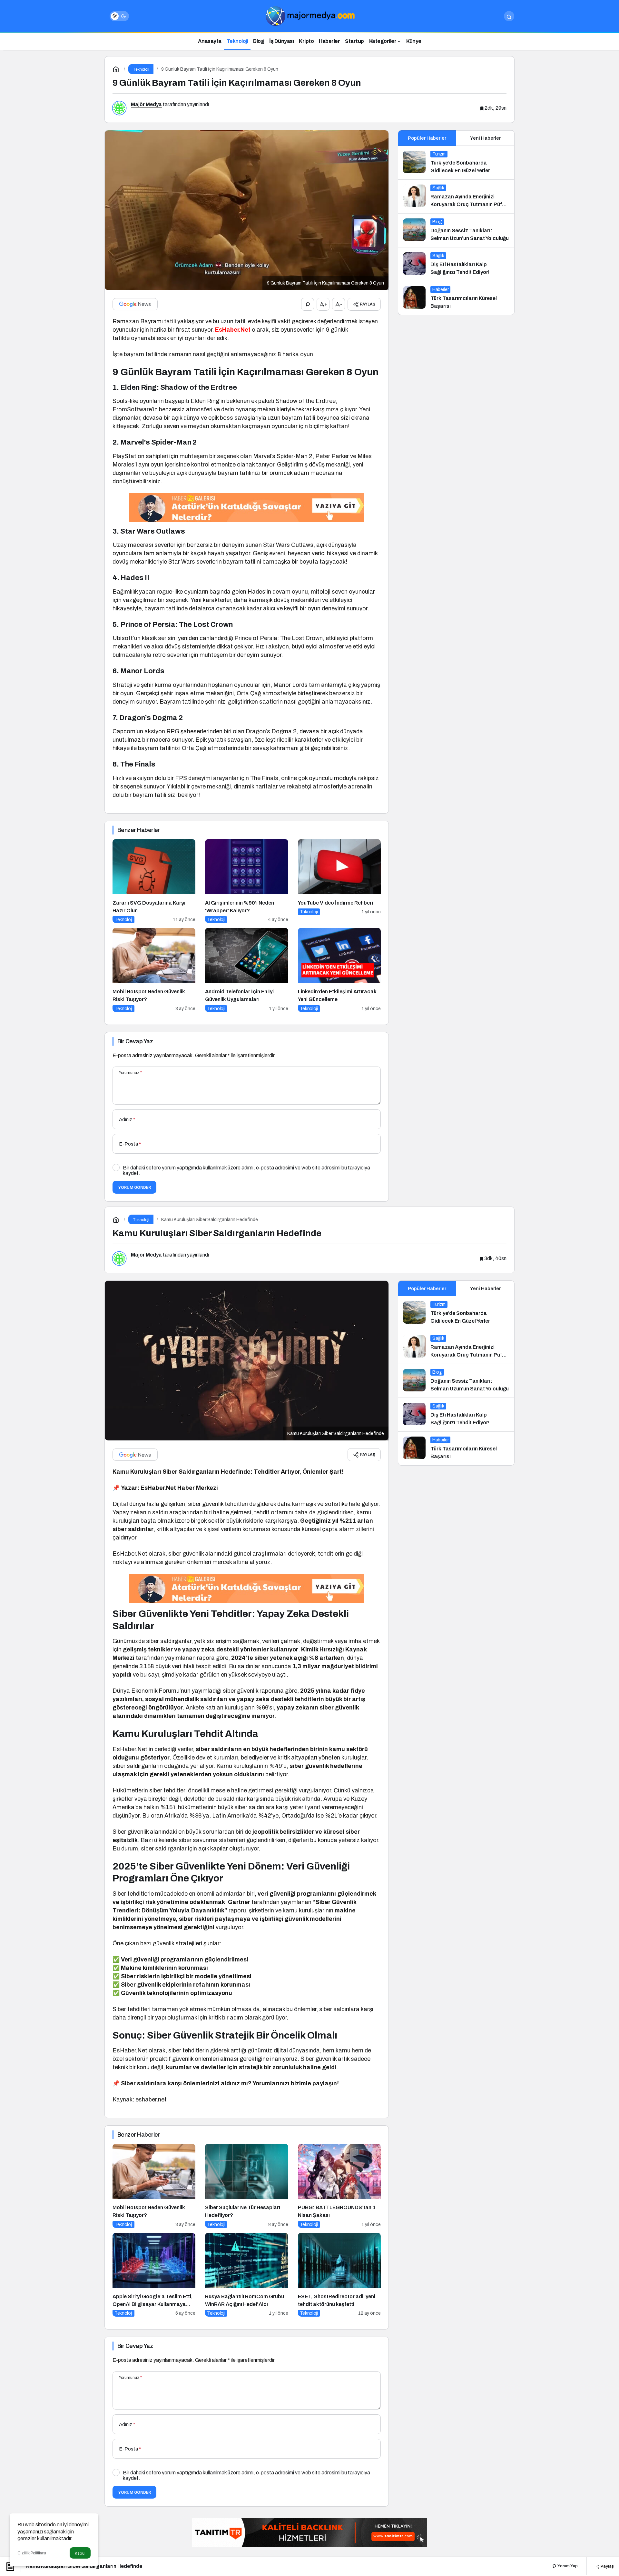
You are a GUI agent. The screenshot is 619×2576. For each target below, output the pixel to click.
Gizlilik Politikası (32, 2553)
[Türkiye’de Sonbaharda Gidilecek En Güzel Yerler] (456, 163)
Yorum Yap (567, 2566)
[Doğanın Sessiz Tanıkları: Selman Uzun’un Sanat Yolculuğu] (456, 230)
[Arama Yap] (509, 16)
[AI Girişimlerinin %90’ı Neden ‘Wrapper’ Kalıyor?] (246, 881)
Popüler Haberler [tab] (427, 138)
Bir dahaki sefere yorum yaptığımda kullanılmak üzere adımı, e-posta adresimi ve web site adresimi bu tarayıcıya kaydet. (246, 1170)
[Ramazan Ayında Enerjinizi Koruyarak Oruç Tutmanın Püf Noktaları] (456, 196)
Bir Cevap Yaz (135, 1041)
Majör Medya (146, 104)
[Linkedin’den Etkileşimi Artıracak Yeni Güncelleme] (339, 970)
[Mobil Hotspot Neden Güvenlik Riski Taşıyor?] (154, 970)
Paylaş (607, 2566)
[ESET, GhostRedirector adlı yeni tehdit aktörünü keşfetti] (339, 2275)
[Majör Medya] (309, 16)
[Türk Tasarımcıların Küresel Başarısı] (456, 298)
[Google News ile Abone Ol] (135, 304)
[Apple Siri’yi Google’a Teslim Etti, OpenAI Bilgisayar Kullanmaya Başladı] (154, 2275)
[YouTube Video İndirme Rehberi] (339, 881)
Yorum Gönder (134, 1187)
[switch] (119, 16)
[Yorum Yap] (308, 304)
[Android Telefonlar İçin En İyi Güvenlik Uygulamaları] (246, 970)
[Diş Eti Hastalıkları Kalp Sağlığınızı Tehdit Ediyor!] (456, 264)
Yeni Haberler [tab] (485, 138)
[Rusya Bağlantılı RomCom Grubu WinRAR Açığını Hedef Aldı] (246, 2275)
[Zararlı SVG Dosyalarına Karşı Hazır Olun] (154, 881)
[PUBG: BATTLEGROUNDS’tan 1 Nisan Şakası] (339, 2186)
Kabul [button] (80, 2553)
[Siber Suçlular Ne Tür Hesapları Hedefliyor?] (246, 2186)
